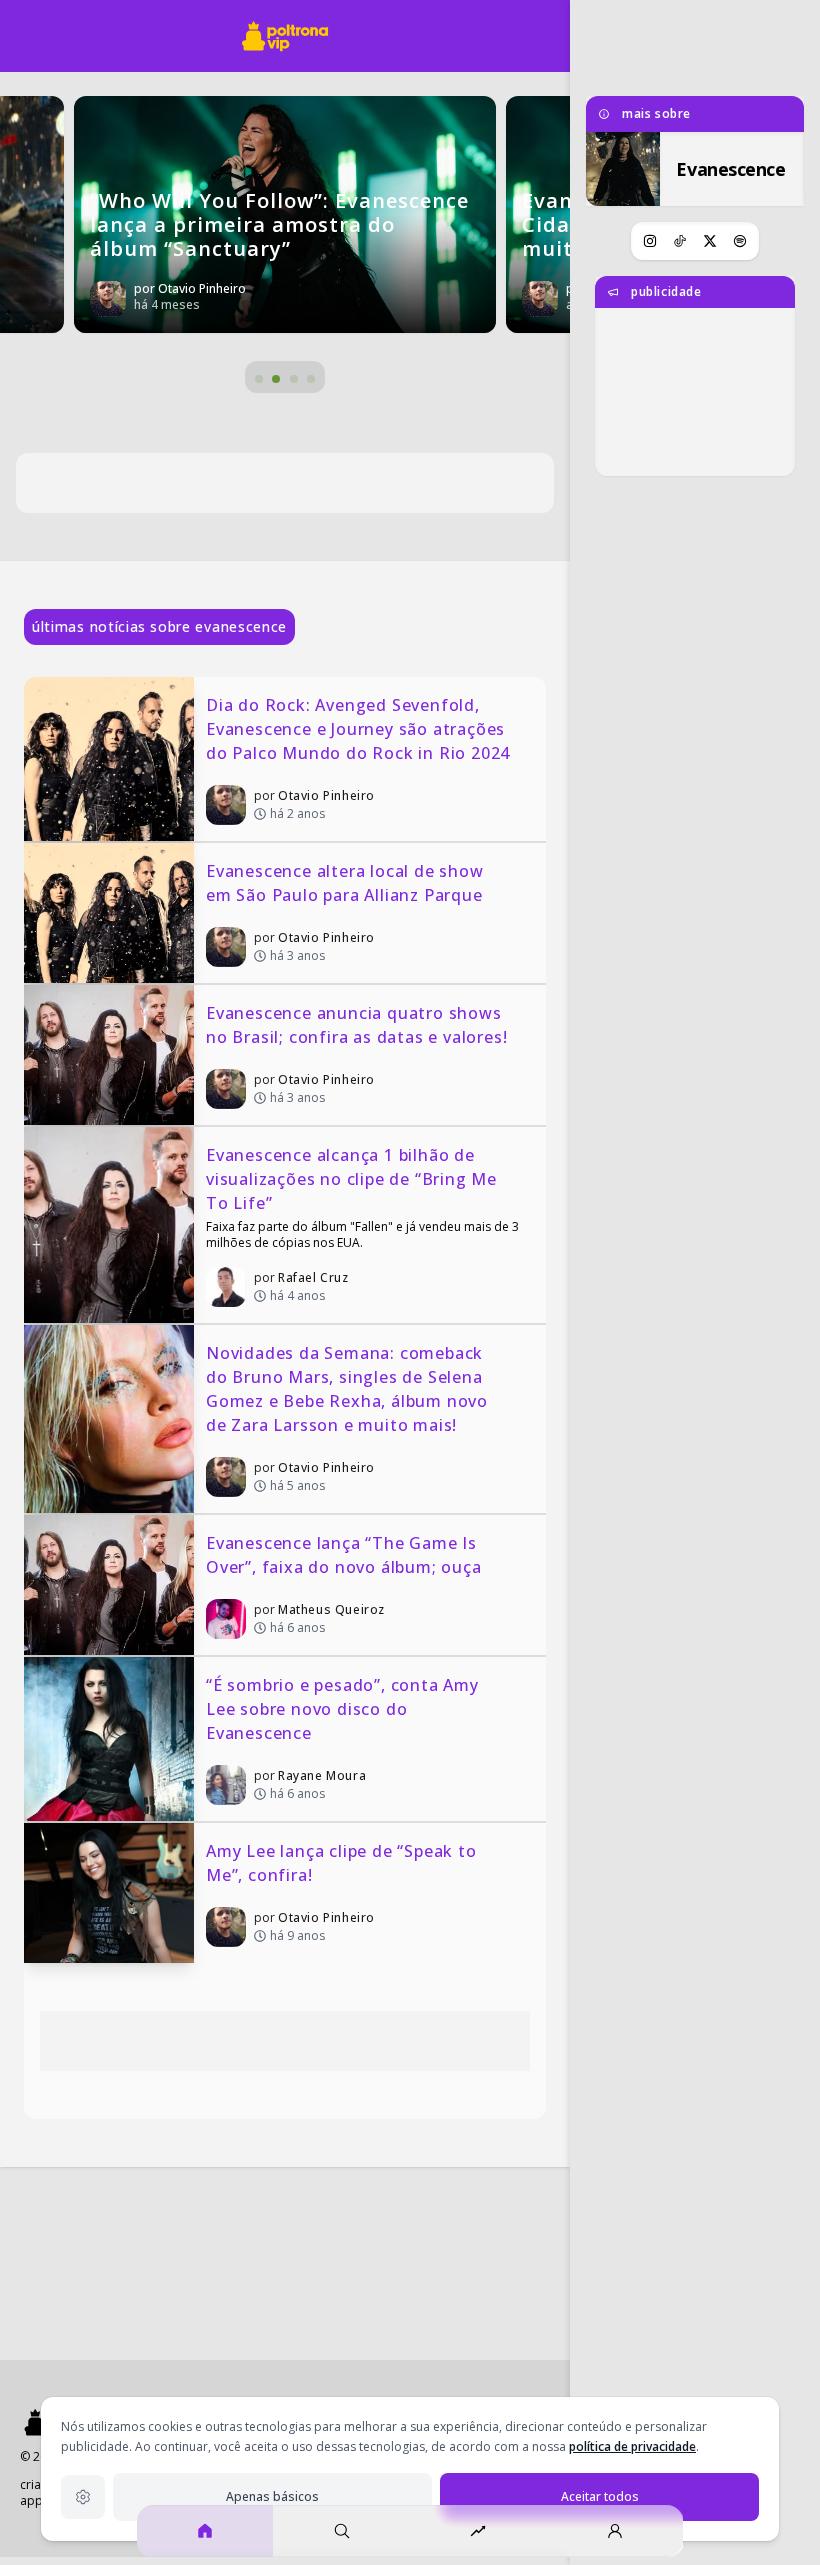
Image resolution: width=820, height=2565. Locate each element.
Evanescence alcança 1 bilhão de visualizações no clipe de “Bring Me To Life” (354, 1179)
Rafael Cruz (313, 1277)
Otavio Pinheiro (326, 795)
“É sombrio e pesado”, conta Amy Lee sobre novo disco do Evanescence (345, 1709)
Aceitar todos (600, 2496)
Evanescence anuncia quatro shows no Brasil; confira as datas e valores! (356, 1025)
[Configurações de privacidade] (83, 2497)
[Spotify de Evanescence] (740, 241)
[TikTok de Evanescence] (680, 241)
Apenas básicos (272, 2496)
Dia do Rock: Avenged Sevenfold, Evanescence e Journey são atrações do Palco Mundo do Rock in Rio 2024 (358, 729)
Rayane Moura (322, 1775)
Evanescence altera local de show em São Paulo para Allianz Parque (347, 883)
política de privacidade (632, 2446)
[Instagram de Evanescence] (650, 241)
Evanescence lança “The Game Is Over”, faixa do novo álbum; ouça (344, 1555)
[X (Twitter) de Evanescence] (710, 241)
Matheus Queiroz (331, 1609)
